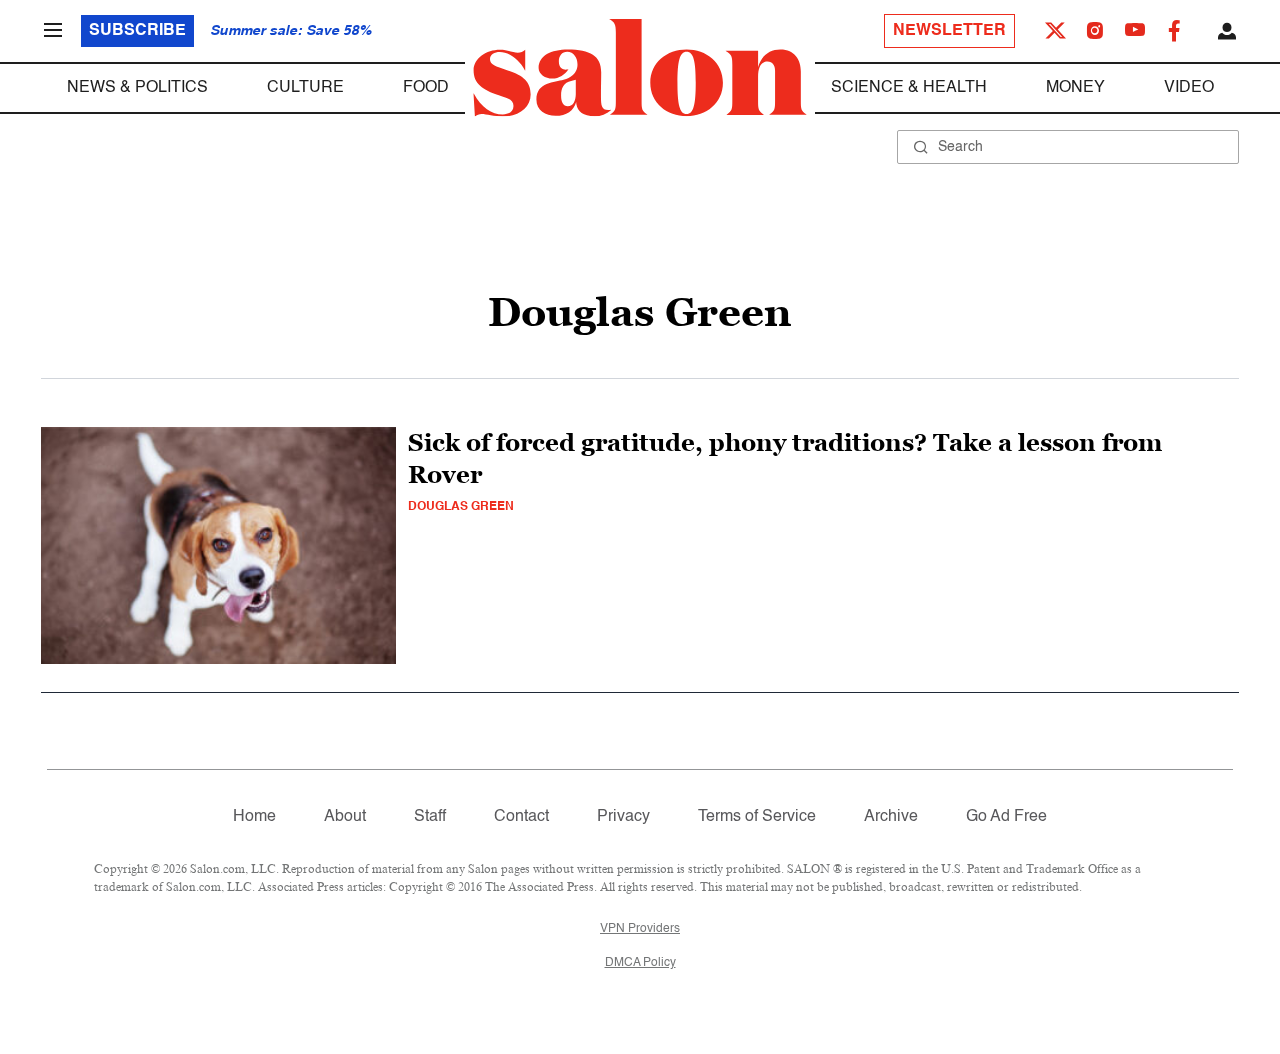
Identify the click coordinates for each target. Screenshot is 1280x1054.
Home (254, 817)
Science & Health (909, 88)
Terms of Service (757, 817)
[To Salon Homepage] (640, 68)
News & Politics (137, 88)
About (345, 817)
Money (1075, 88)
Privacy (623, 817)
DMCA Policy (640, 963)
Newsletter (949, 31)
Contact (521, 817)
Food (426, 88)
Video (1189, 88)
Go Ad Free (1006, 817)
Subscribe (137, 31)
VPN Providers (640, 929)
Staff (430, 817)
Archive (891, 817)
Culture (305, 88)
